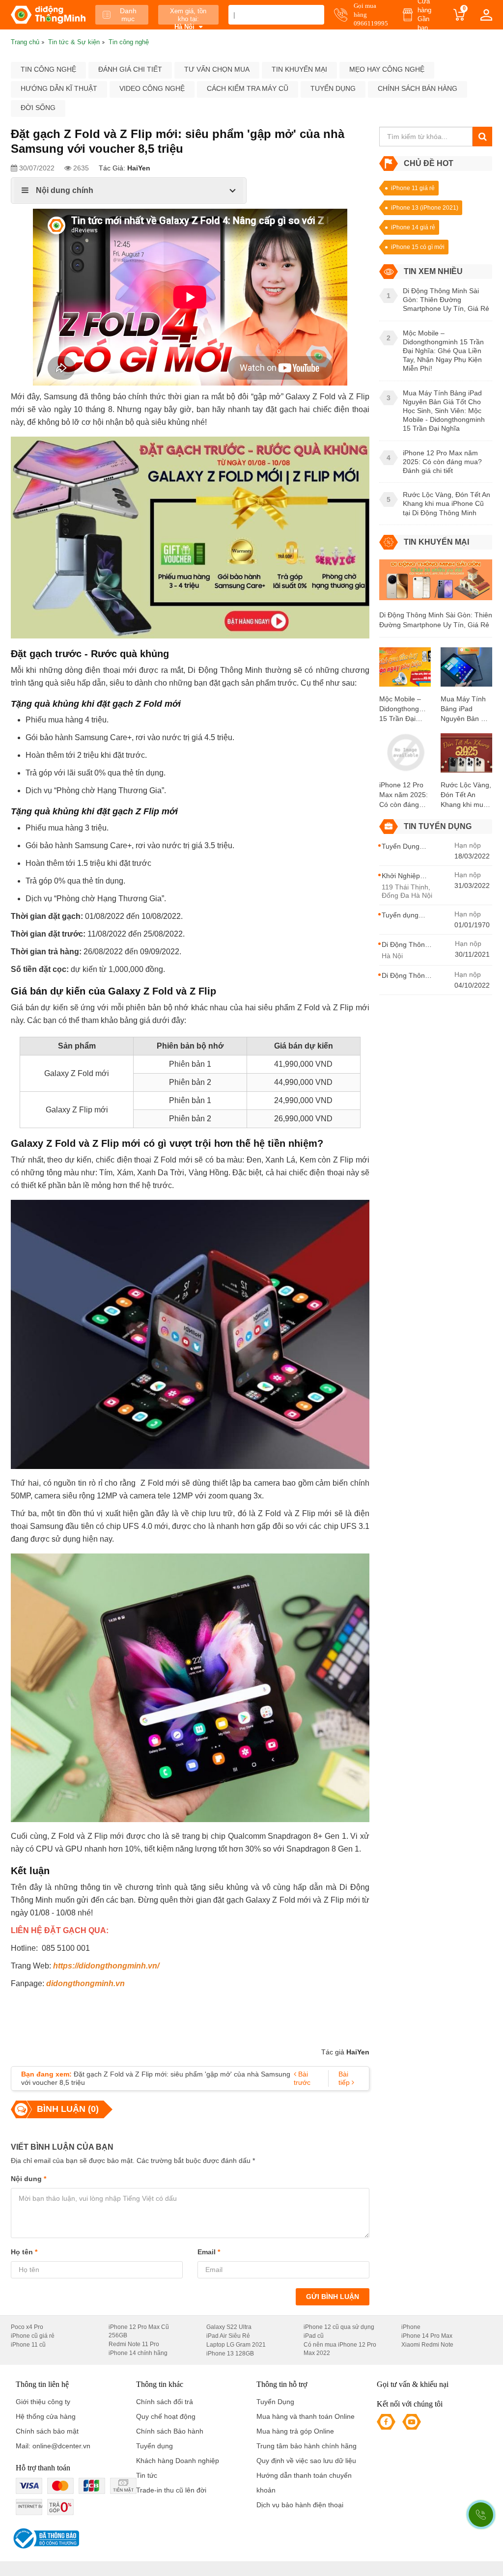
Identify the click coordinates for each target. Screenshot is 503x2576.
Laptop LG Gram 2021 (236, 2345)
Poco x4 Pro (27, 2327)
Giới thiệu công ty (43, 2402)
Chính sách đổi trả (165, 2402)
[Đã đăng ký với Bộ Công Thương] (45, 2538)
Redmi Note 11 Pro (134, 2344)
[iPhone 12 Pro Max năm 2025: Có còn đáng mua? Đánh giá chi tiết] (405, 756)
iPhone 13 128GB (230, 2354)
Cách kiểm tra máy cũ (248, 88)
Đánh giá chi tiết (130, 69)
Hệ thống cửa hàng (46, 2416)
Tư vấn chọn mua (217, 69)
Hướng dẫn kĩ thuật (59, 88)
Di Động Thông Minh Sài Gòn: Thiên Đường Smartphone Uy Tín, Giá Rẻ (436, 620)
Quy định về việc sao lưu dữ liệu (306, 2461)
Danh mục (128, 15)
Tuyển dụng (333, 88)
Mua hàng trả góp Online (295, 2431)
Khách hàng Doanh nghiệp (178, 2461)
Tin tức (147, 2475)
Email (209, 2252)
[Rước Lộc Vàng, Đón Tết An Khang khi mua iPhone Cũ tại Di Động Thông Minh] (466, 756)
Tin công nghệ (48, 69)
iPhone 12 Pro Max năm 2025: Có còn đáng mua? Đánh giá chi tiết (404, 795)
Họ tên (24, 2252)
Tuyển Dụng (275, 2402)
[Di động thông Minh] (48, 15)
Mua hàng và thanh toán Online (306, 2416)
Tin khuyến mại (299, 69)
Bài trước (302, 2078)
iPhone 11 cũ (28, 2345)
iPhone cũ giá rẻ (33, 2336)
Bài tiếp (345, 2078)
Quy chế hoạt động (166, 2416)
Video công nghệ (152, 88)
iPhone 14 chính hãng (138, 2353)
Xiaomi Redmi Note (427, 2345)
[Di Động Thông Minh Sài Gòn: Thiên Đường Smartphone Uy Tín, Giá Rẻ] (436, 584)
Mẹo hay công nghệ (387, 69)
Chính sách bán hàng (418, 88)
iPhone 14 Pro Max (427, 2336)
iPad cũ (314, 2336)
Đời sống (38, 108)
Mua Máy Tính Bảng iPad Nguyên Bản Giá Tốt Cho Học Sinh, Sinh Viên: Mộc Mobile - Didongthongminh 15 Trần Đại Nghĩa (466, 709)
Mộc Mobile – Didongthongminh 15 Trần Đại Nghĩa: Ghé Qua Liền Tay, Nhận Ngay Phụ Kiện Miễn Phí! (405, 709)
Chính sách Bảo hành (170, 2431)
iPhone (411, 2327)
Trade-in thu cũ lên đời (171, 2490)
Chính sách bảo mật (47, 2431)
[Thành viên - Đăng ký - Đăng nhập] (486, 15)
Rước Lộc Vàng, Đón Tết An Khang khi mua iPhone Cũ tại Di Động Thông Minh (466, 795)
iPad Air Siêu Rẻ (228, 2336)
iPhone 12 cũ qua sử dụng (339, 2327)
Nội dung (28, 2179)
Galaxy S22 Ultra (229, 2327)
